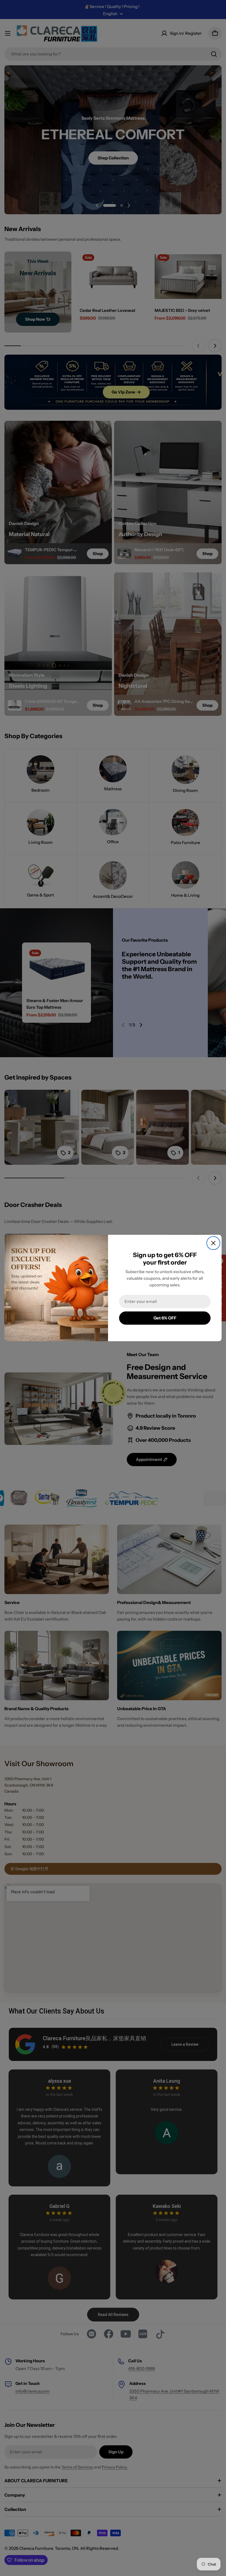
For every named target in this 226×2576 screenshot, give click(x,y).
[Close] (213, 1243)
